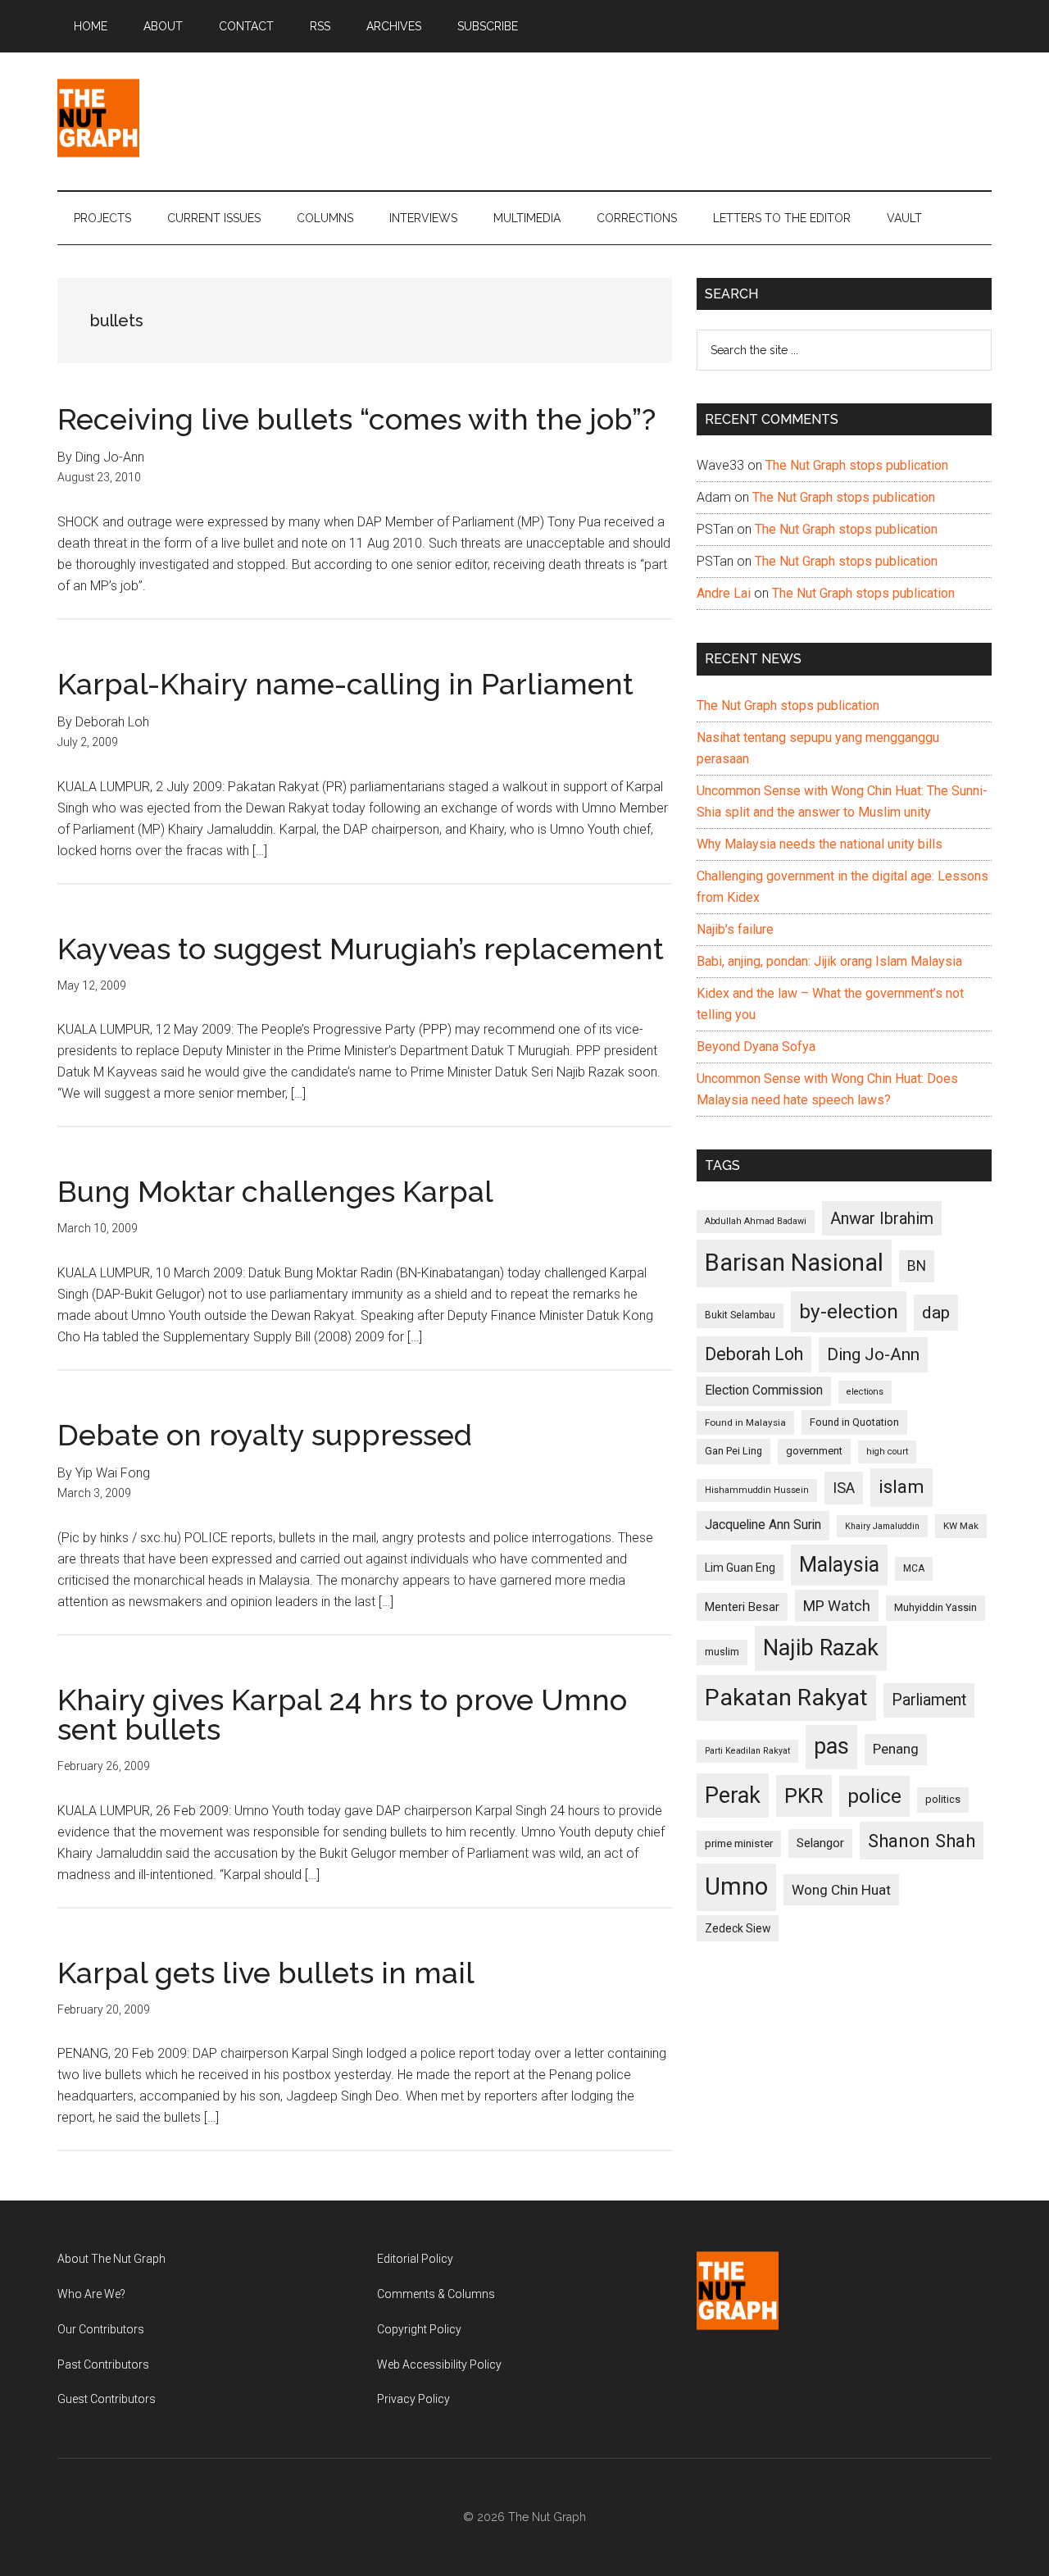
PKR (804, 1795)
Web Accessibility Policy (439, 2364)
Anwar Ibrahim (882, 1218)
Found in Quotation (854, 1422)
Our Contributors (101, 2329)
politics (943, 1799)
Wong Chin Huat (841, 1890)
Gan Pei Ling (733, 1451)
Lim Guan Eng (740, 1568)
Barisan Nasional (794, 1263)
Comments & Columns (436, 2294)
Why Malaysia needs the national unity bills (820, 844)
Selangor (820, 1843)
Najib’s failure (735, 929)
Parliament (929, 1700)
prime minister (739, 1843)
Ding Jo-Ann (873, 1354)
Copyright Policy (419, 2329)
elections (865, 1392)
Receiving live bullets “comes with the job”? (356, 419)
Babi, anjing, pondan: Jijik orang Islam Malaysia (829, 961)
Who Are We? (91, 2294)
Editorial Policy (415, 2259)
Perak (733, 1795)
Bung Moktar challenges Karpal (275, 1191)
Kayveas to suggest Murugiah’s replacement (361, 949)
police (874, 1796)
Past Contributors (103, 2364)
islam (901, 1487)
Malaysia (839, 1565)
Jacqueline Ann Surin (763, 1525)
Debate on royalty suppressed (265, 1435)
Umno (736, 1886)
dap (936, 1312)
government (814, 1451)
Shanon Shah (922, 1841)
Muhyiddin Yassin (935, 1607)
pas (831, 1746)
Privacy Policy (413, 2399)
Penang (896, 1749)
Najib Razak (821, 1648)
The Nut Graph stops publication (857, 465)
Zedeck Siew (738, 1928)
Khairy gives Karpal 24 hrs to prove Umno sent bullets (342, 1714)
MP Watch (837, 1606)
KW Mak (961, 1526)
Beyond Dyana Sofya (756, 1047)
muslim (722, 1652)
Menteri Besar (742, 1607)
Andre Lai (724, 593)
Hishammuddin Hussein (757, 1490)
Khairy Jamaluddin (882, 1526)
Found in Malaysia (745, 1422)
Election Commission (764, 1390)
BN (917, 1266)
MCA (914, 1568)
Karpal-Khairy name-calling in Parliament (345, 684)
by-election (849, 1311)
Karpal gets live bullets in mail (266, 1973)
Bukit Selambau (740, 1315)
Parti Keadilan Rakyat (747, 1751)
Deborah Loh (754, 1354)
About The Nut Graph (111, 2259)
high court (887, 1452)
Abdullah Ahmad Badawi (756, 1221)
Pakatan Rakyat (786, 1698)
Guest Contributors (107, 2399)
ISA (844, 1488)
